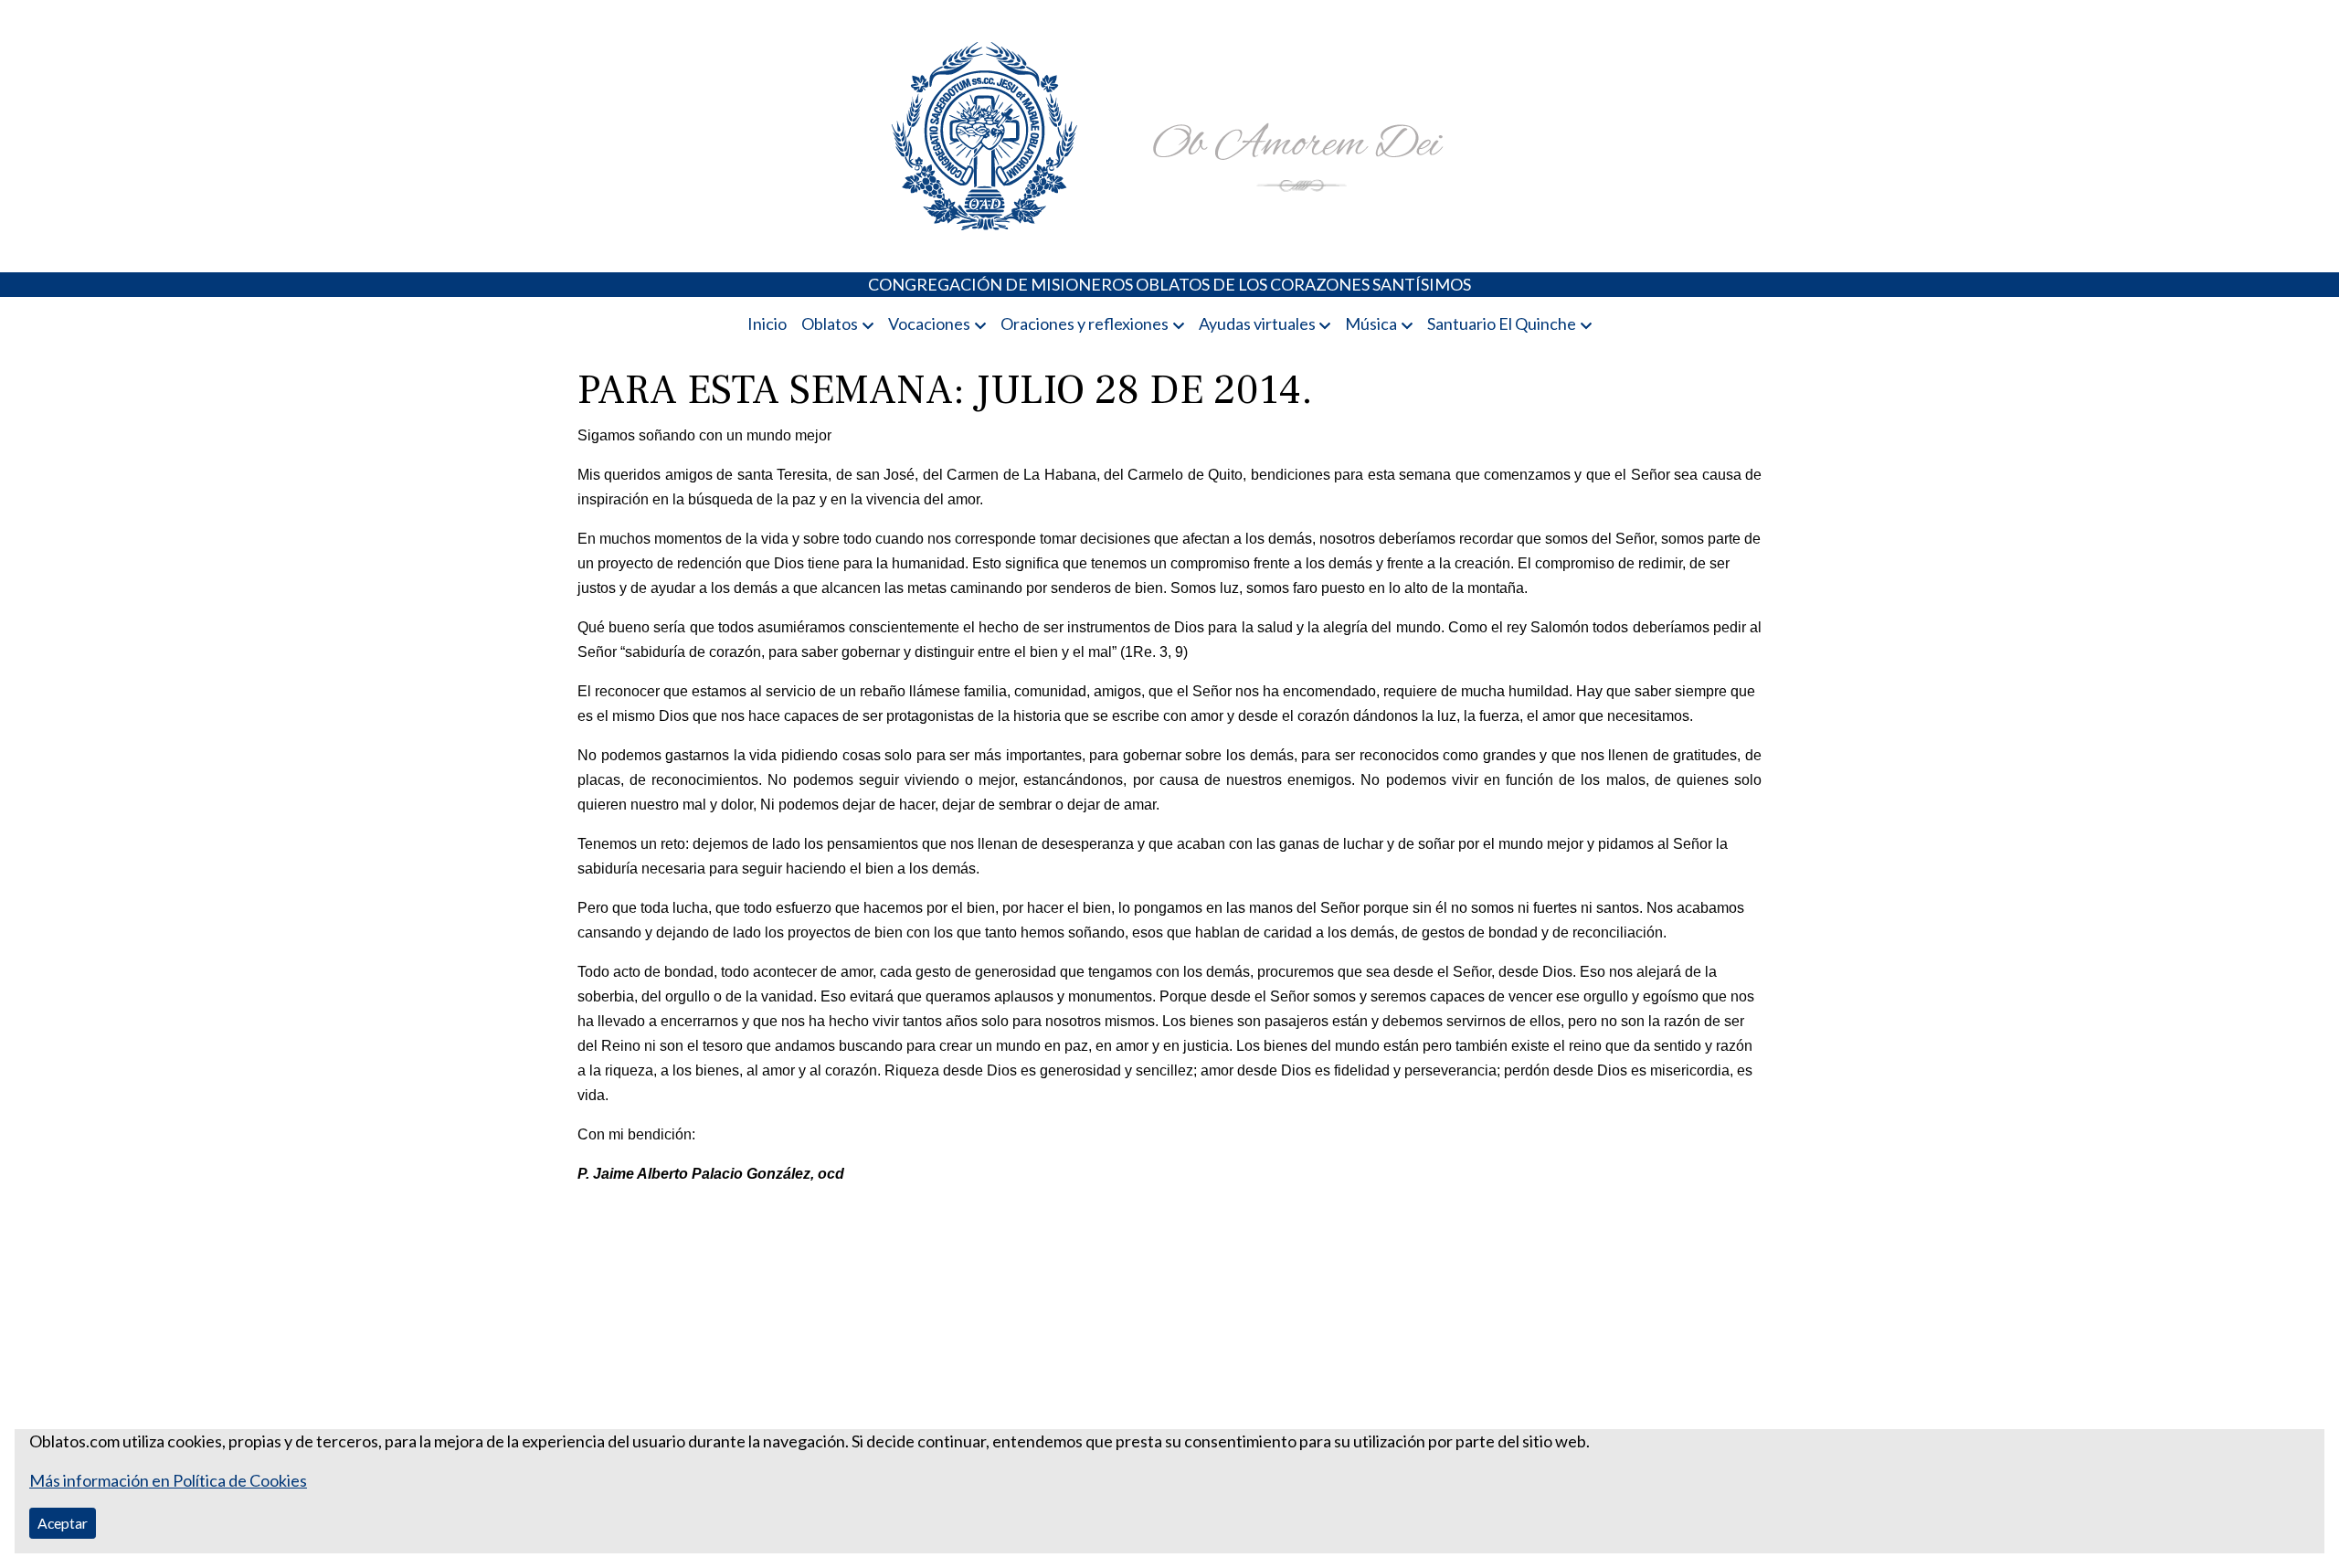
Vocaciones (929, 323)
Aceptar (63, 1523)
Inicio (767, 323)
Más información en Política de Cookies (168, 1480)
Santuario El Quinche (1502, 323)
